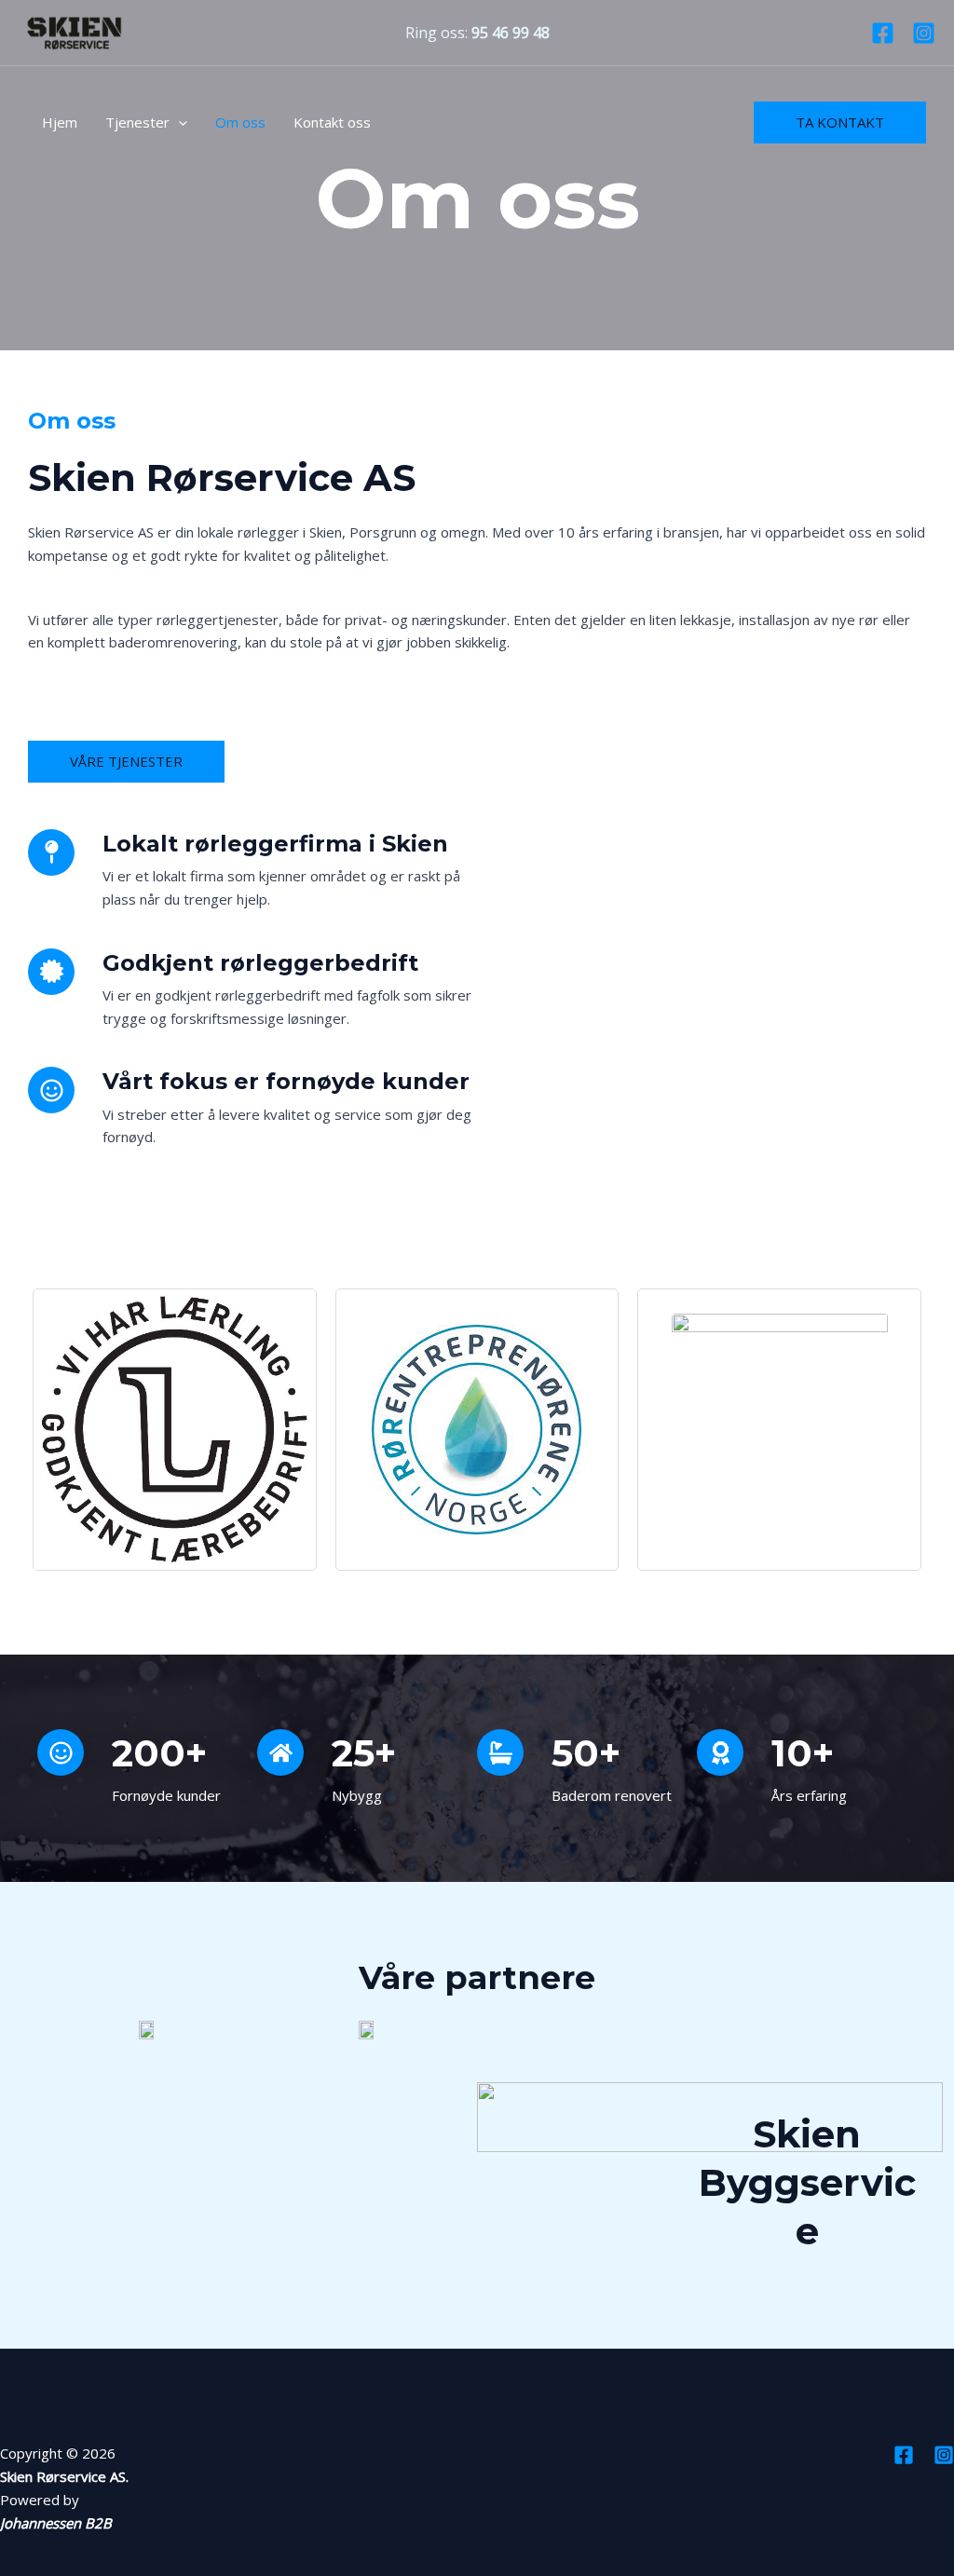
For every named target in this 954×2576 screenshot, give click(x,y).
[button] (178, 122)
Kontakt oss (332, 122)
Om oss (240, 122)
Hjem (60, 122)
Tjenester (137, 122)
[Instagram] (924, 33)
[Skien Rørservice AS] (75, 31)
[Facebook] (883, 33)
